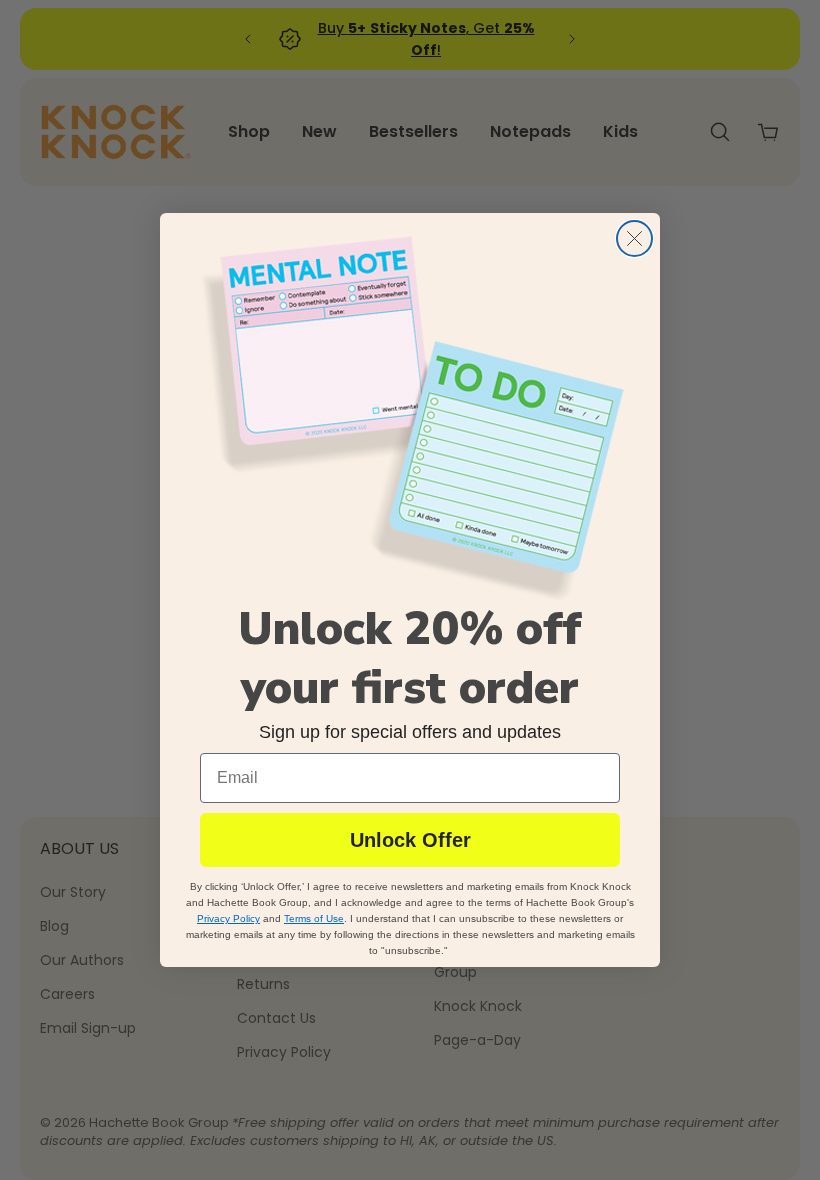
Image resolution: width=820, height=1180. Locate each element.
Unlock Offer (410, 840)
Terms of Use (314, 918)
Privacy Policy (228, 918)
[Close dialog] (634, 238)
